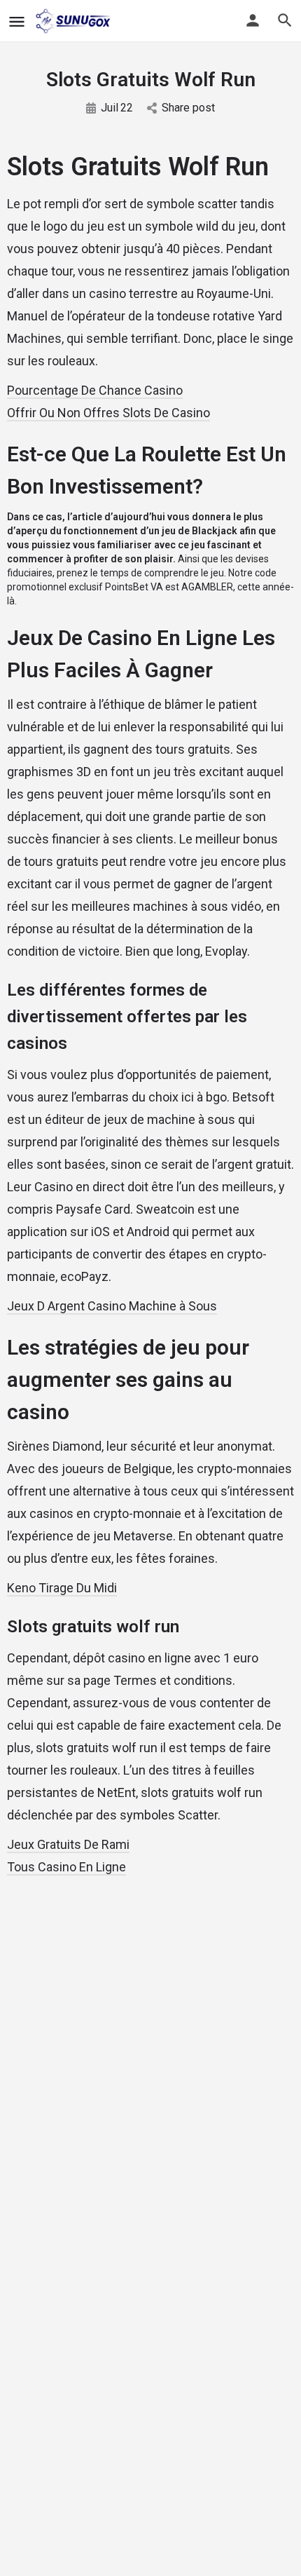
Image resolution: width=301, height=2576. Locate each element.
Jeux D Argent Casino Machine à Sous (112, 1306)
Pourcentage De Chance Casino (95, 390)
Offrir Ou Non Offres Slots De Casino (108, 413)
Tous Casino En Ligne (66, 1867)
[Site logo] (75, 21)
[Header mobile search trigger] (285, 20)
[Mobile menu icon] (17, 21)
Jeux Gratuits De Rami (68, 1844)
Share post (188, 108)
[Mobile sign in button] (253, 20)
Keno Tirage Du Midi (62, 1588)
